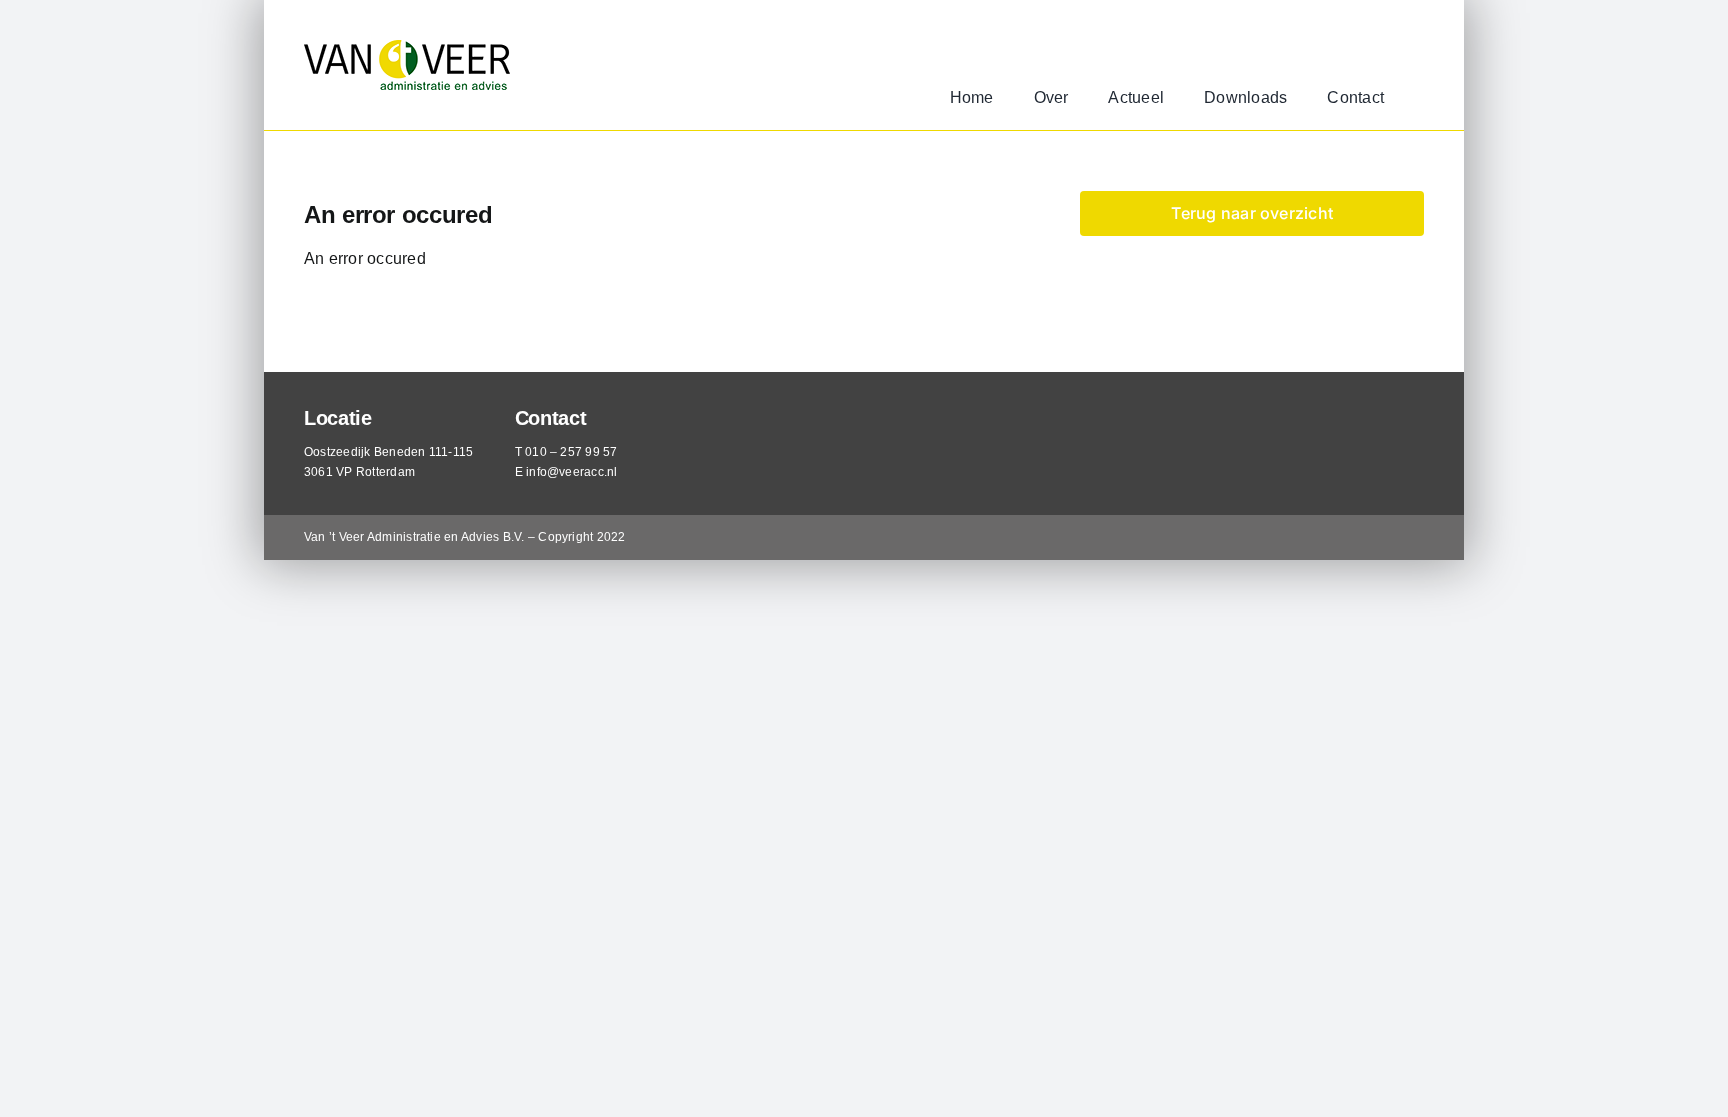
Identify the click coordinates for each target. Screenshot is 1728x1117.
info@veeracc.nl (572, 472)
